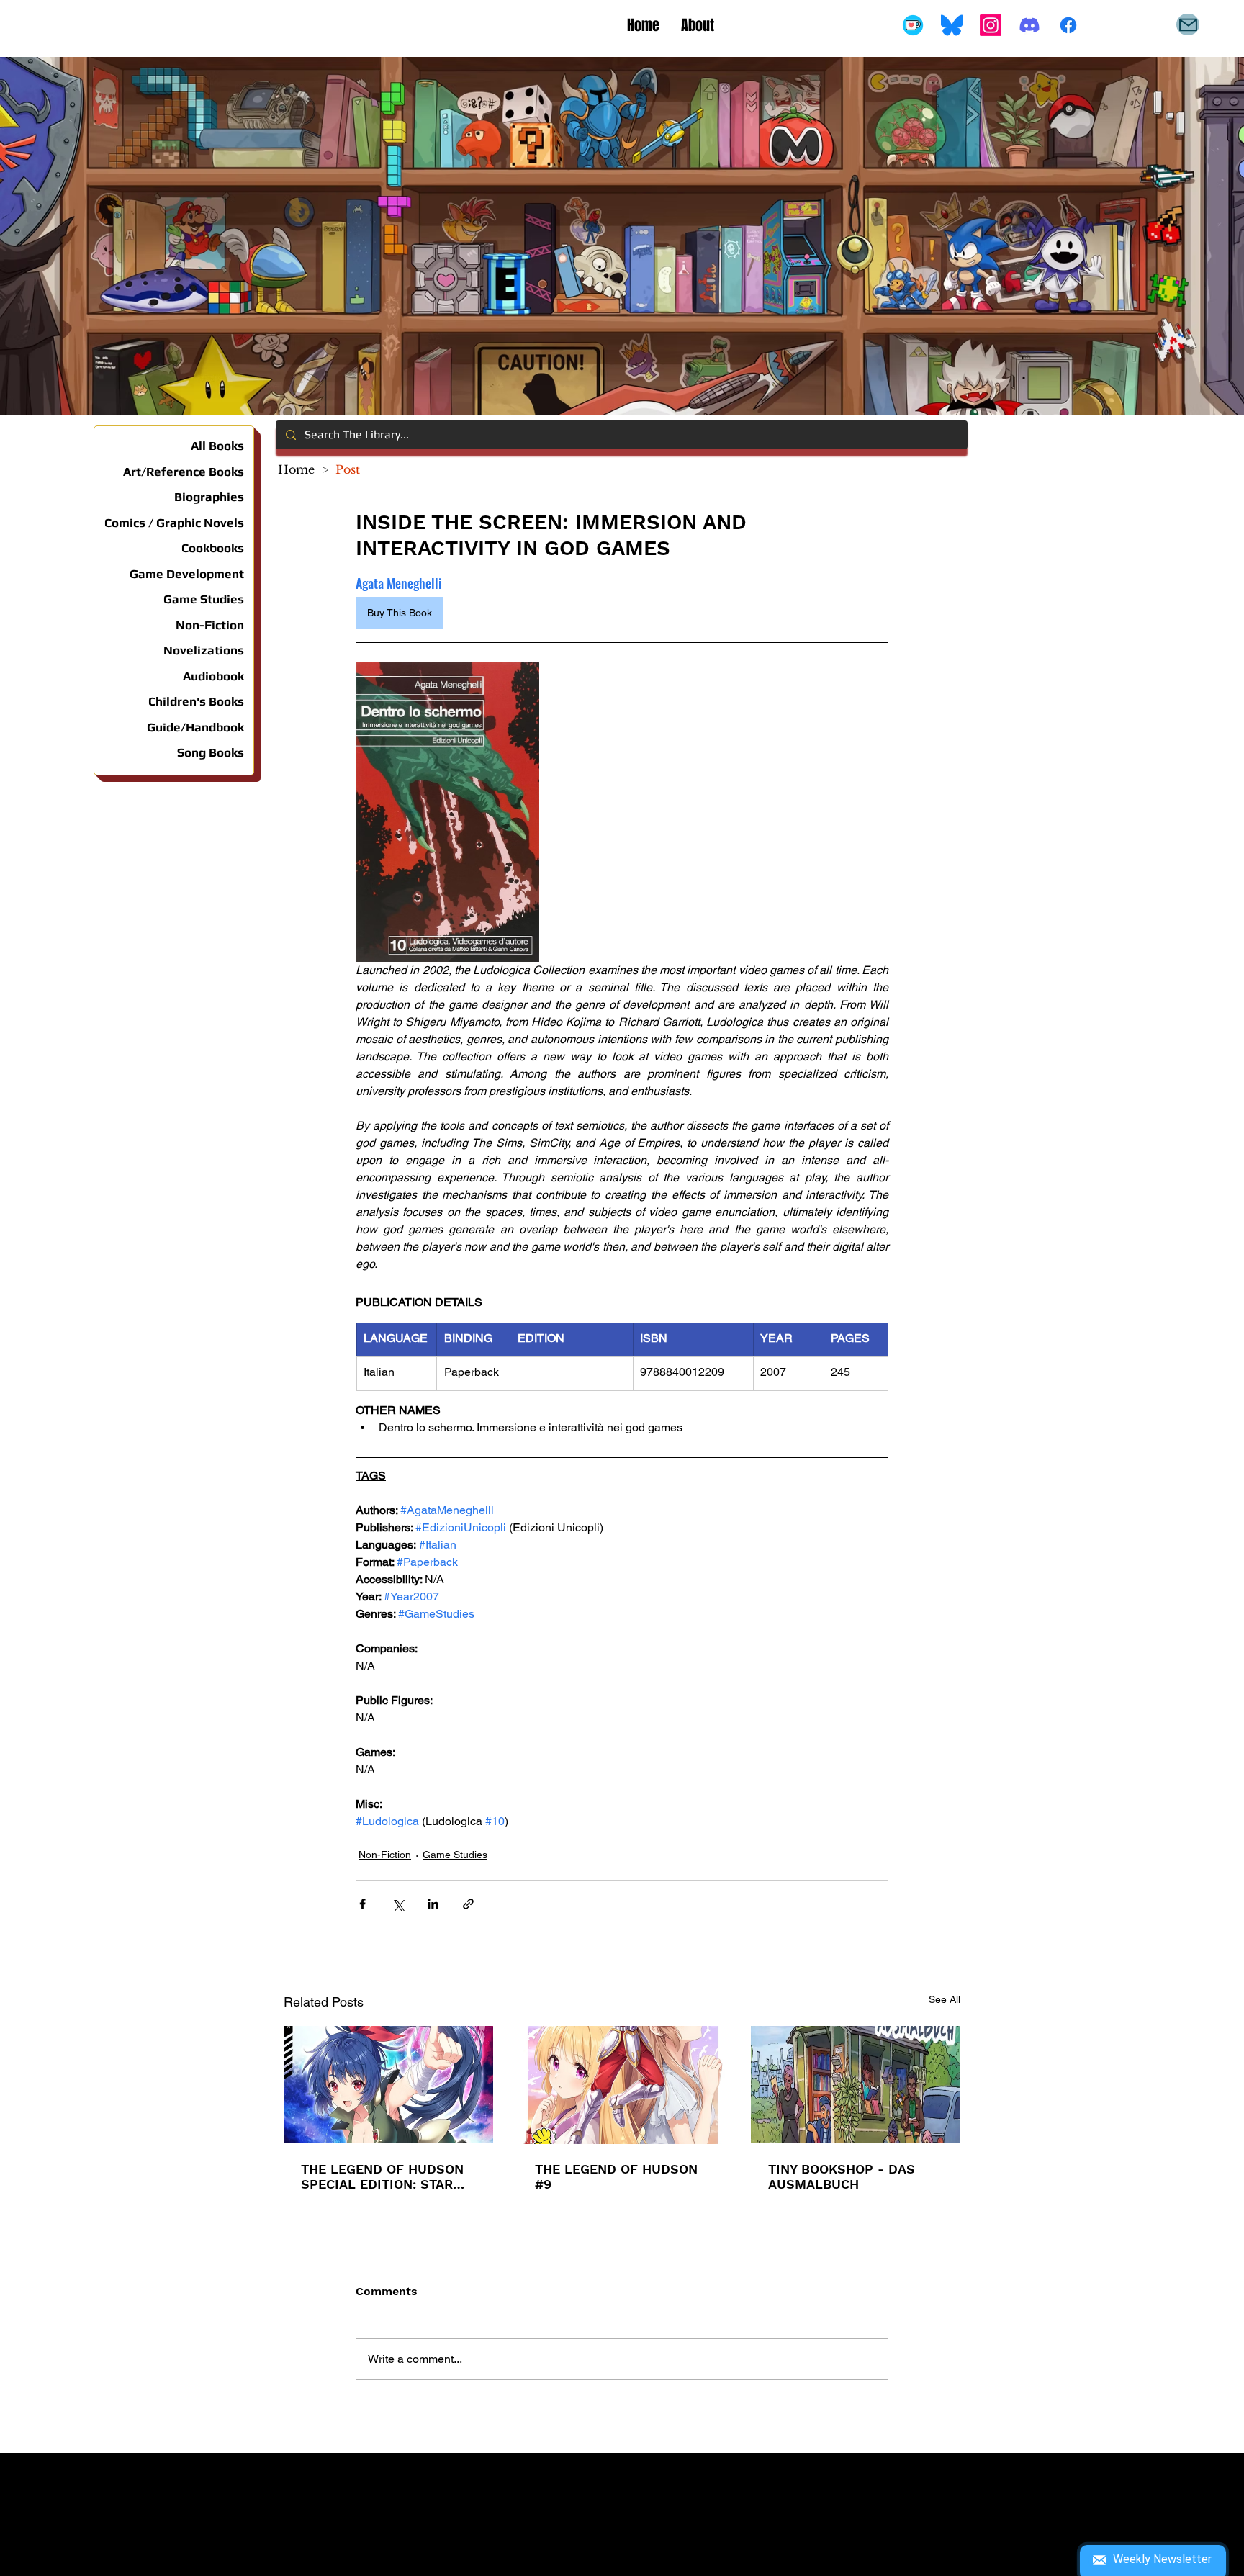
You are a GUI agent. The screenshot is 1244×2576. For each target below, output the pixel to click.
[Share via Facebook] (362, 1904)
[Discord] (1029, 25)
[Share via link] (468, 1904)
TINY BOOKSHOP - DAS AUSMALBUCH (842, 2176)
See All (945, 1999)
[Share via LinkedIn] (433, 1904)
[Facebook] (1068, 25)
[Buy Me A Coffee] (913, 25)
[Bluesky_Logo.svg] (952, 25)
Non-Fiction (385, 1855)
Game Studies (455, 1855)
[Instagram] (991, 25)
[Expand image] (447, 812)
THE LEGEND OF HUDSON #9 (616, 2176)
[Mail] (1188, 24)
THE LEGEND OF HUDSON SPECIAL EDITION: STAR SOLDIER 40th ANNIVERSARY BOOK (382, 2176)
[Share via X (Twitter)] (398, 1904)
